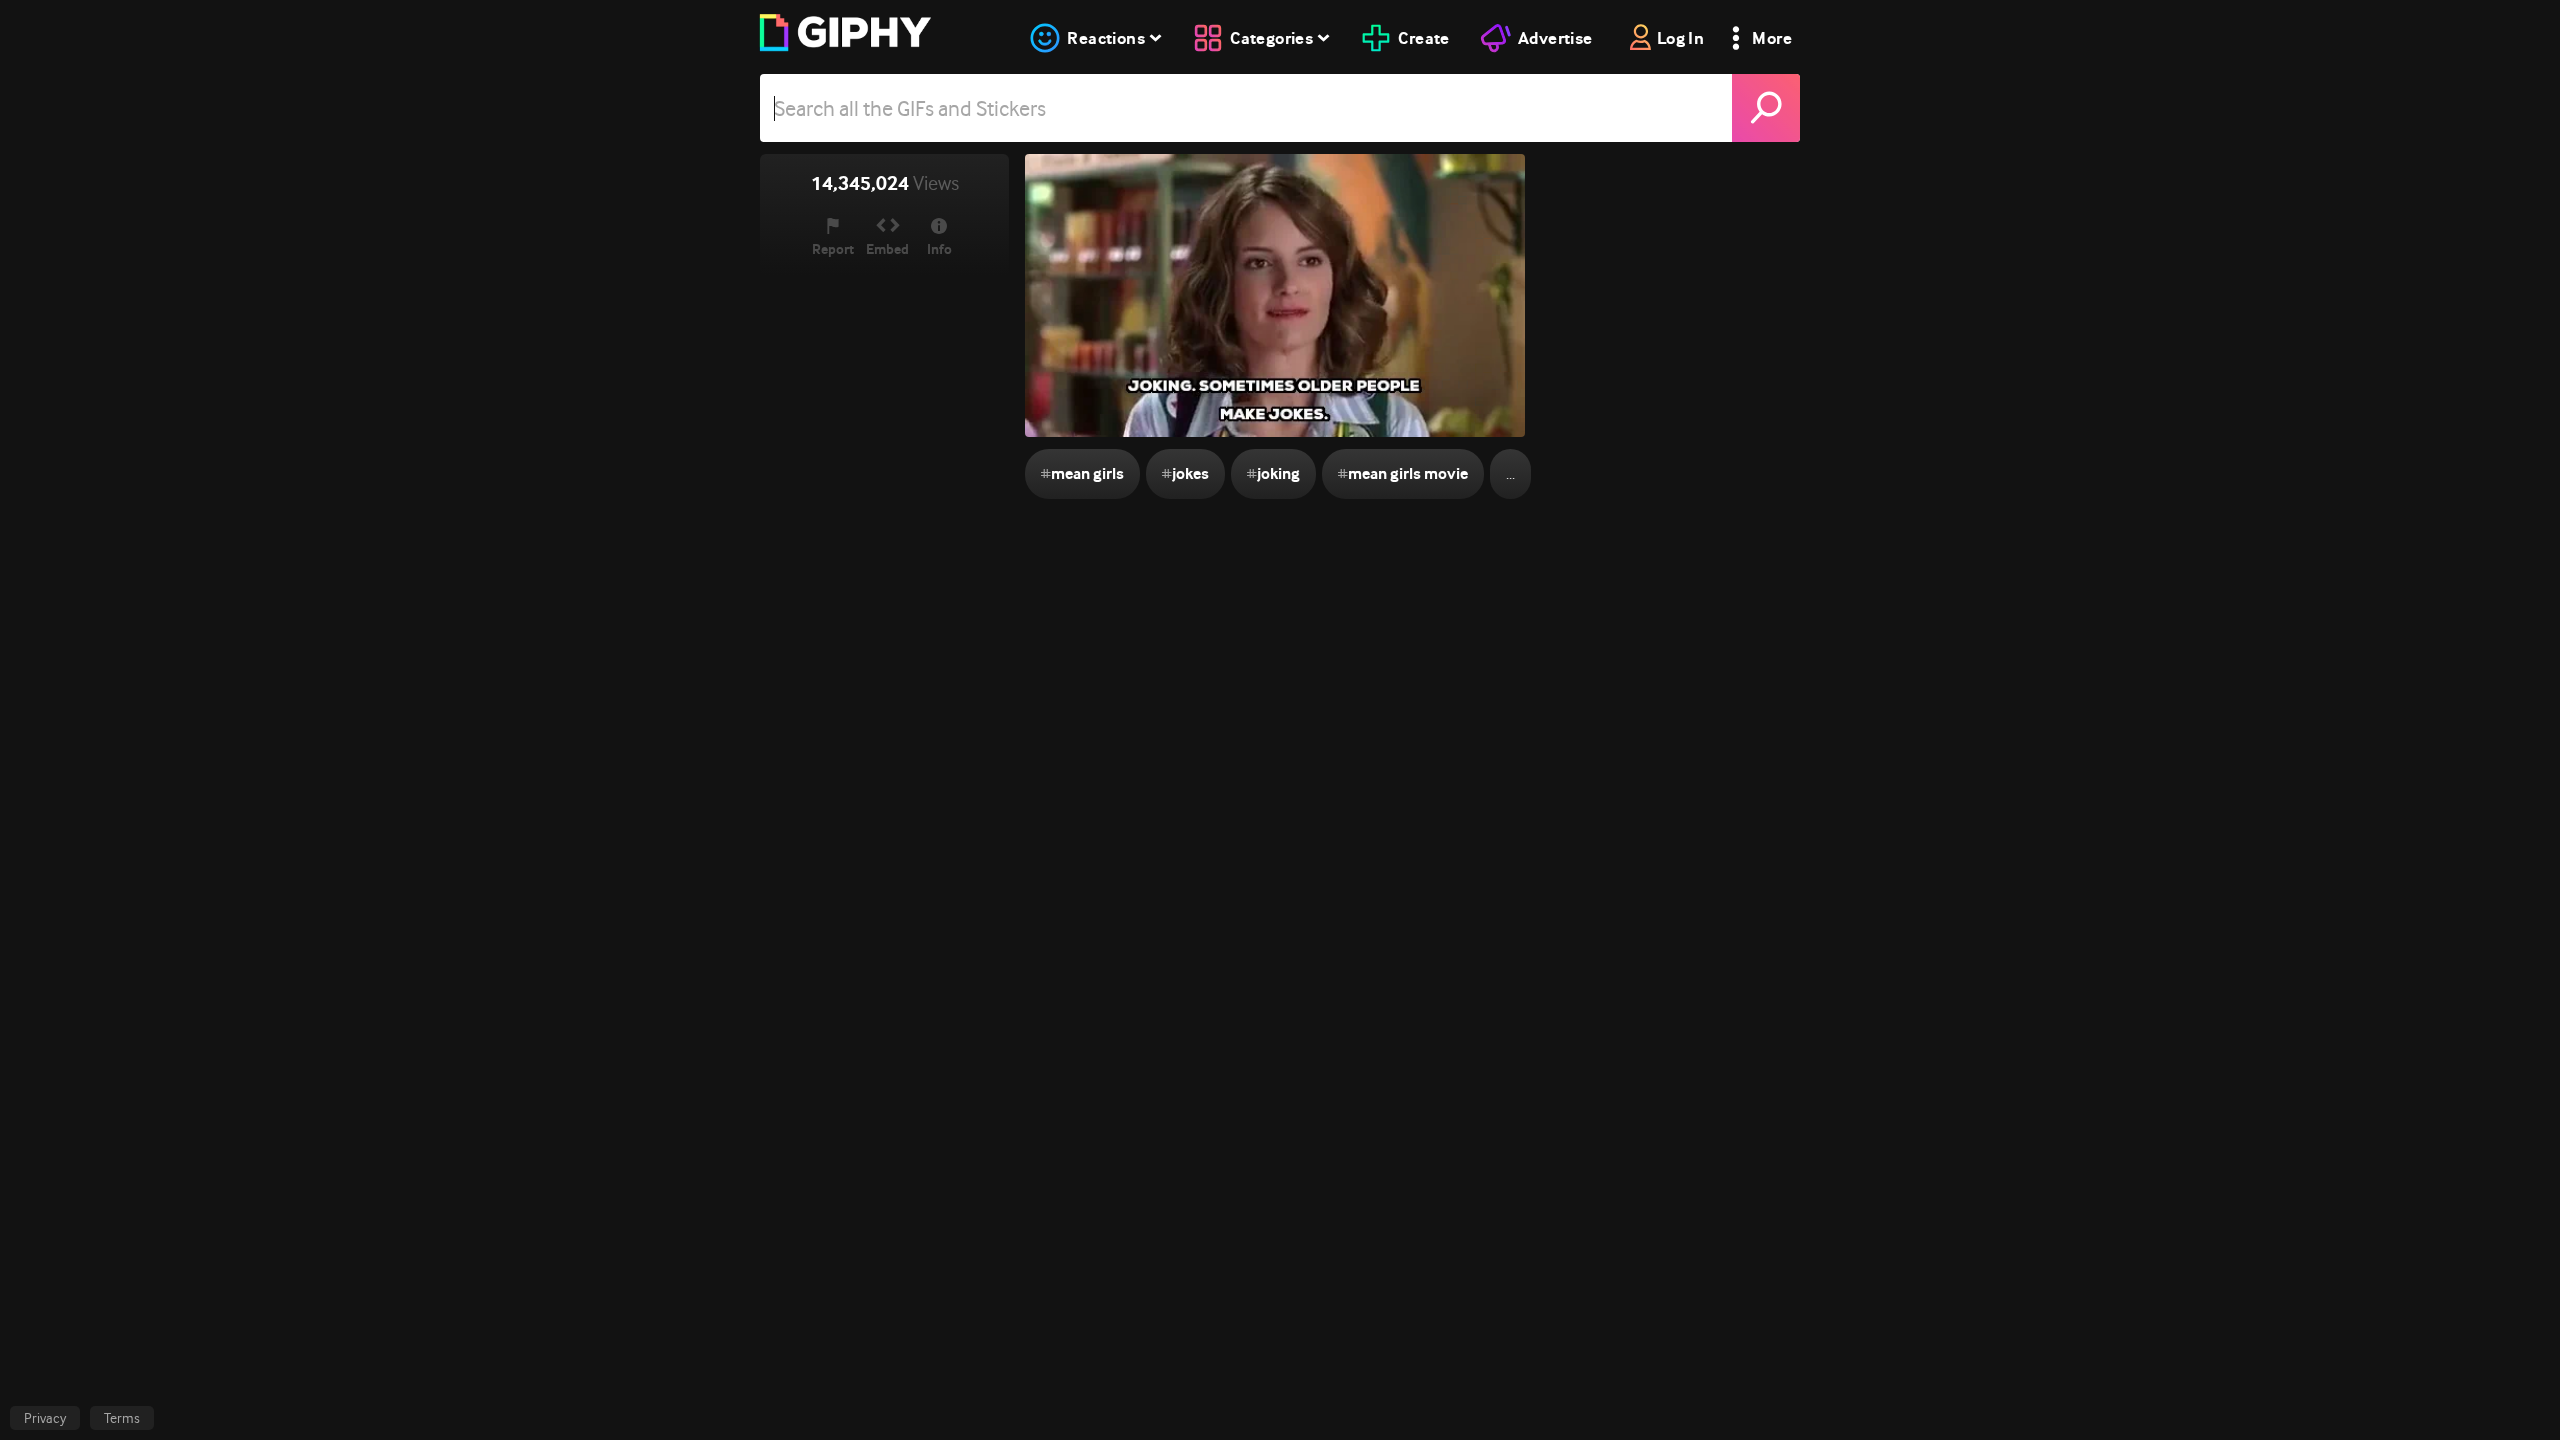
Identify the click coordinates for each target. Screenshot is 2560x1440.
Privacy (45, 1418)
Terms (122, 1418)
